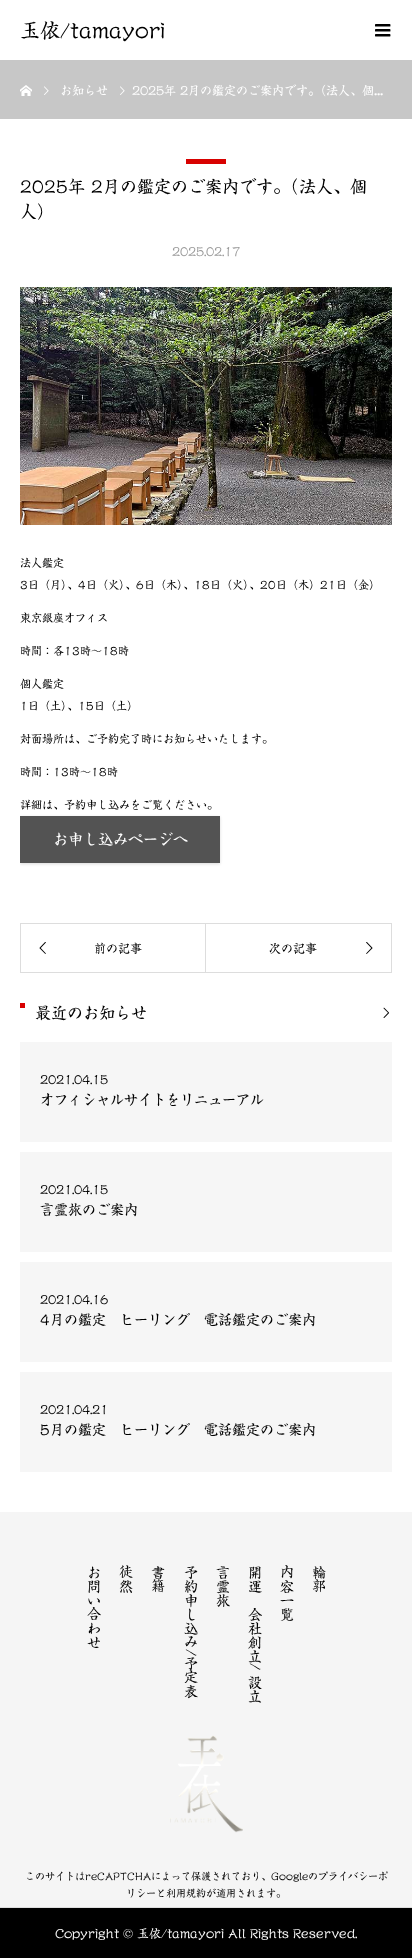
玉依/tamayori (92, 30)
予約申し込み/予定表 (191, 1631)
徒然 (126, 1579)
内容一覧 (287, 1593)
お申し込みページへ (120, 839)
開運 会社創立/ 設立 (255, 1634)
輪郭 (319, 1579)
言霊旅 (223, 1586)
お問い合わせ (94, 1607)
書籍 (158, 1579)
